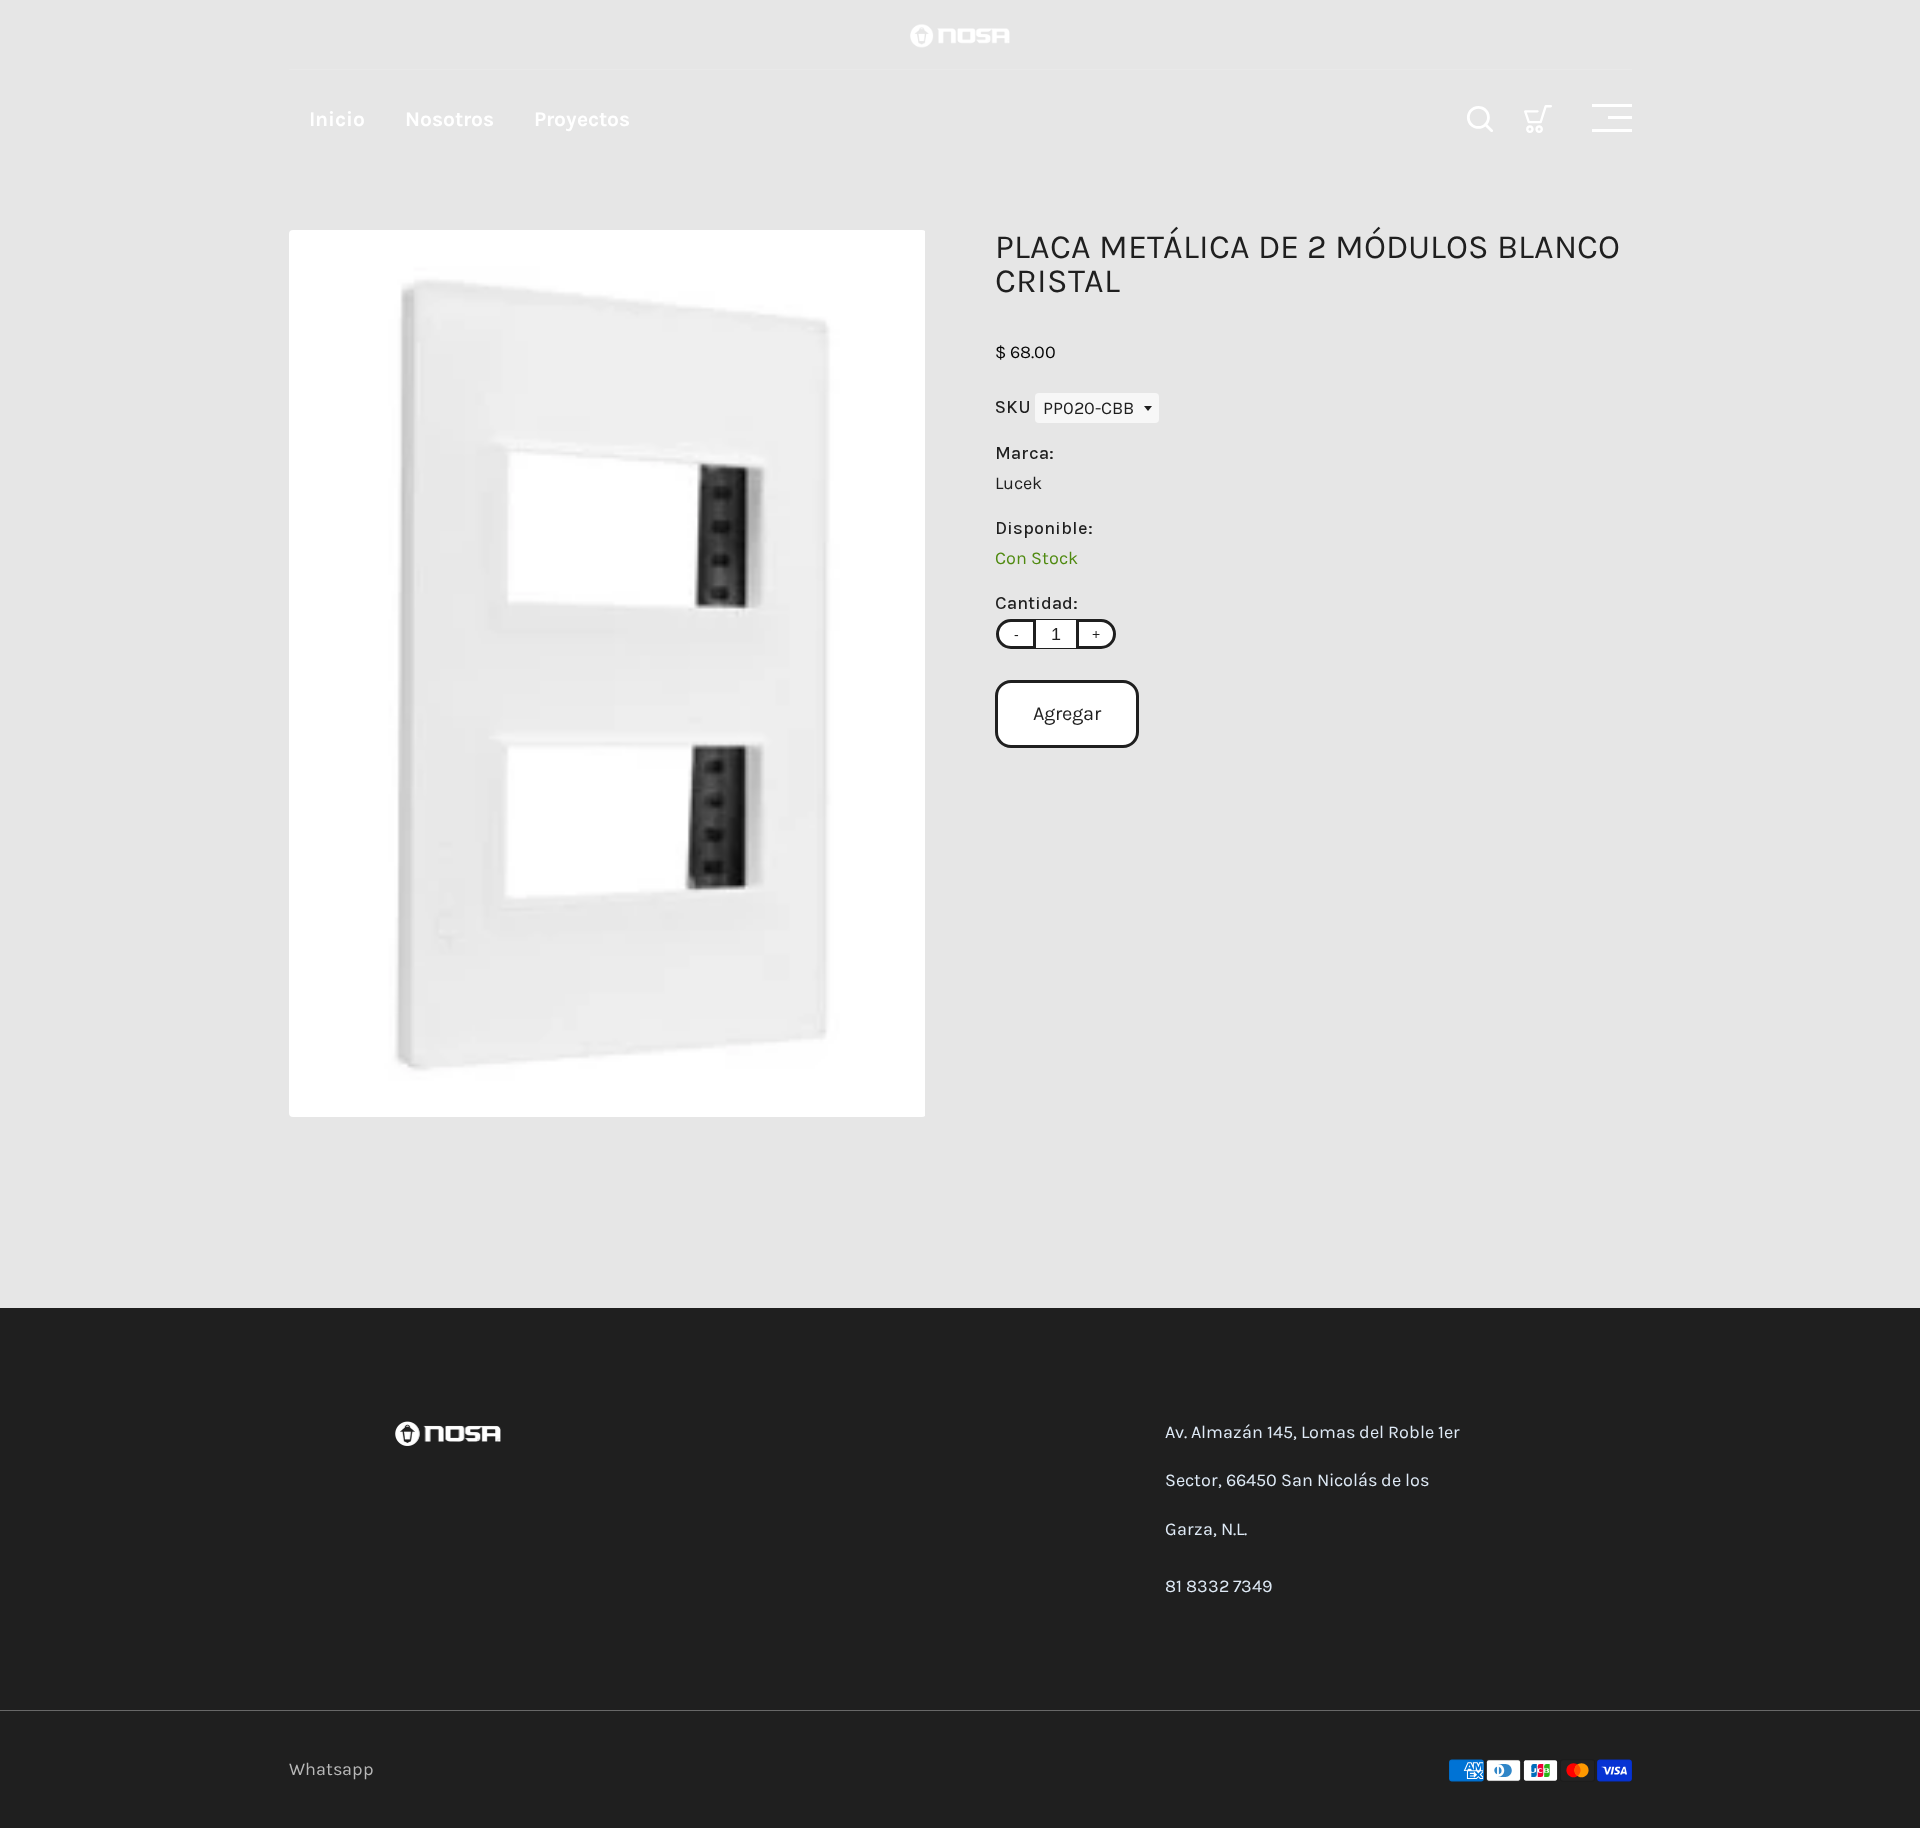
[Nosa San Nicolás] (960, 34)
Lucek (1018, 483)
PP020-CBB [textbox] (1088, 408)
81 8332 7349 (1218, 1586)
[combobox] (1097, 408)
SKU (1015, 407)
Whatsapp (331, 1769)
